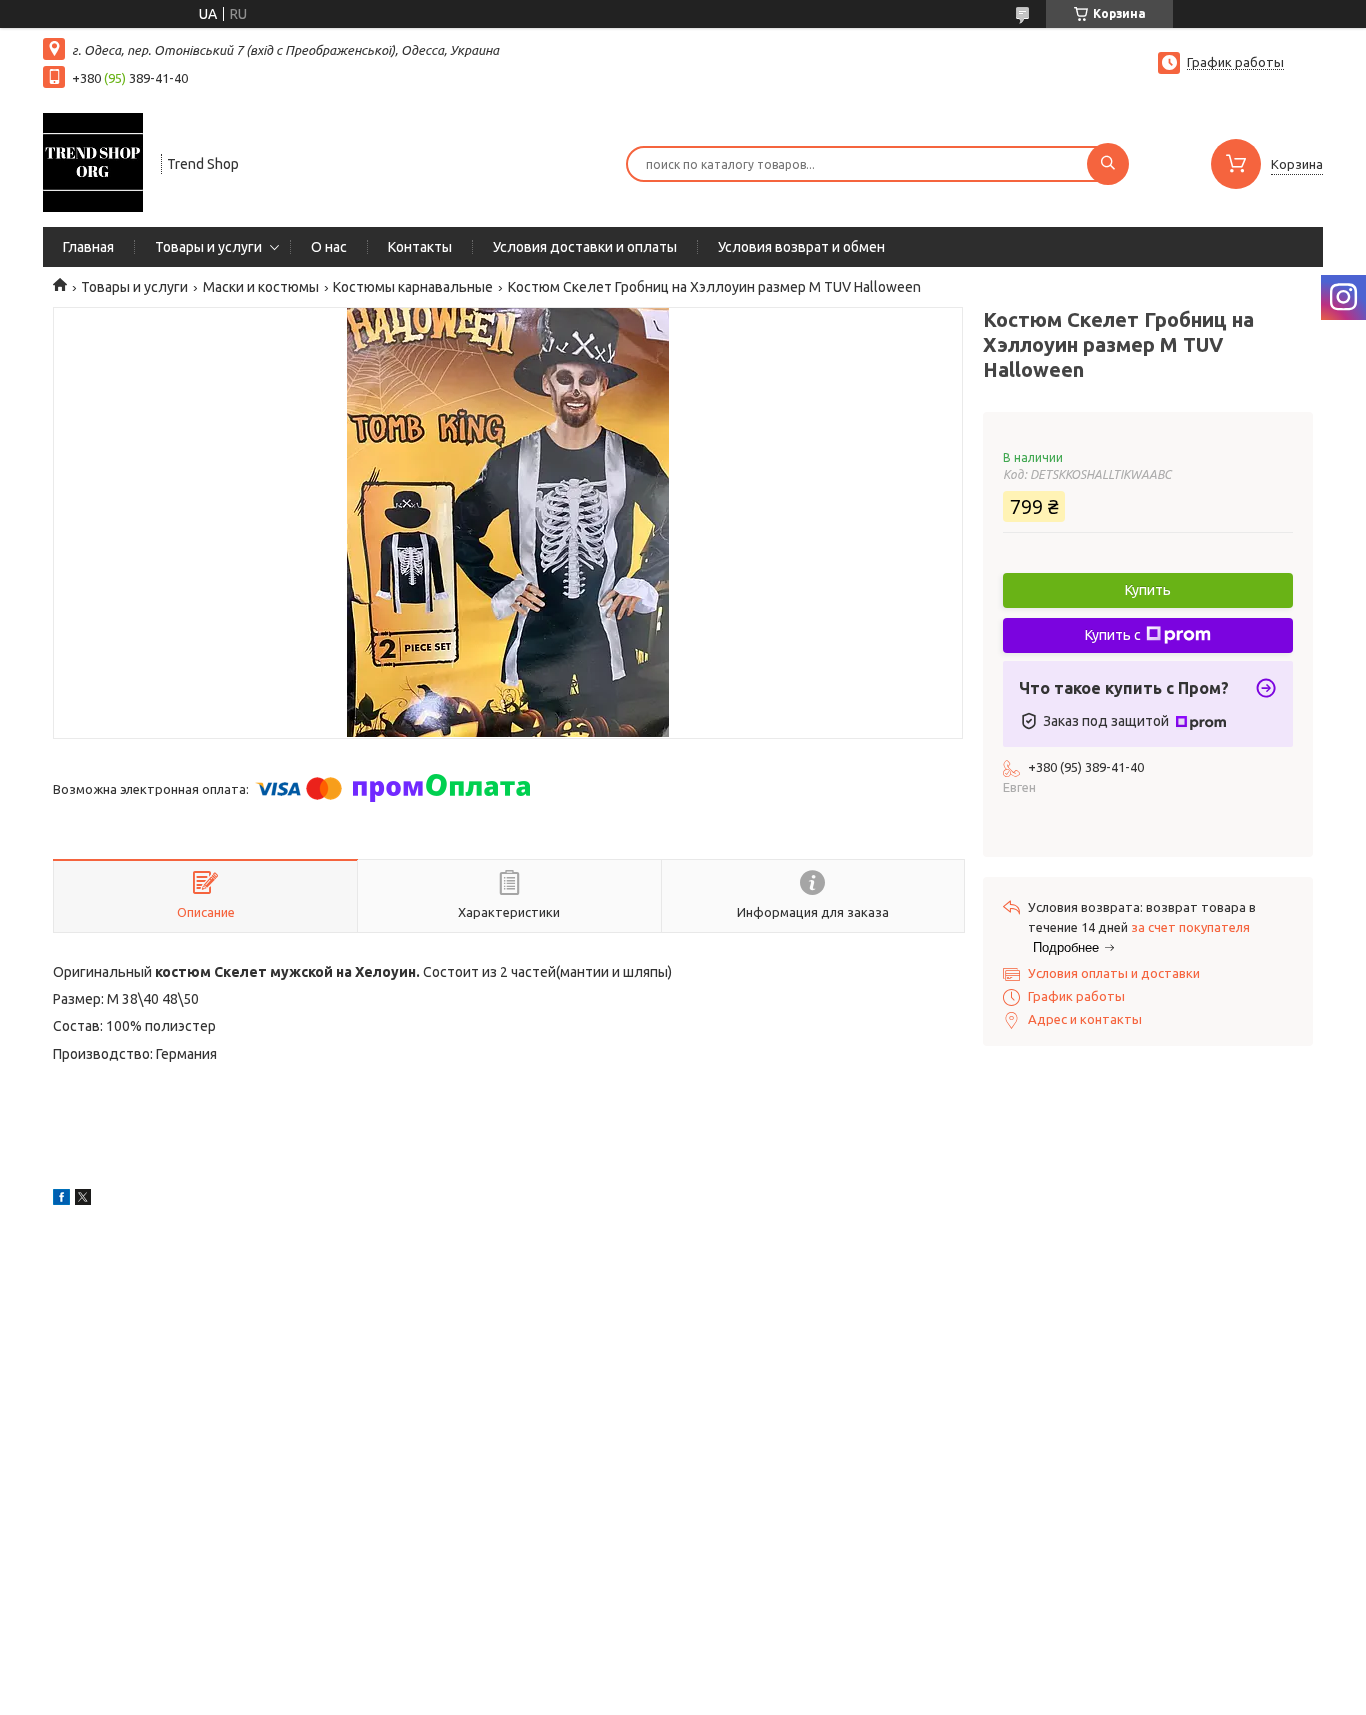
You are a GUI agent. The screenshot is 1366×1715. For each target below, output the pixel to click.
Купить (1148, 590)
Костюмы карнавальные (413, 287)
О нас (329, 247)
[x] (83, 1200)
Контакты (420, 247)
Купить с (1113, 635)
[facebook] (61, 1200)
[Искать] (1108, 164)
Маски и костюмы (261, 287)
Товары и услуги (208, 247)
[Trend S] (93, 162)
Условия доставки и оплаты (585, 247)
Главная (88, 247)
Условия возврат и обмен (801, 247)
